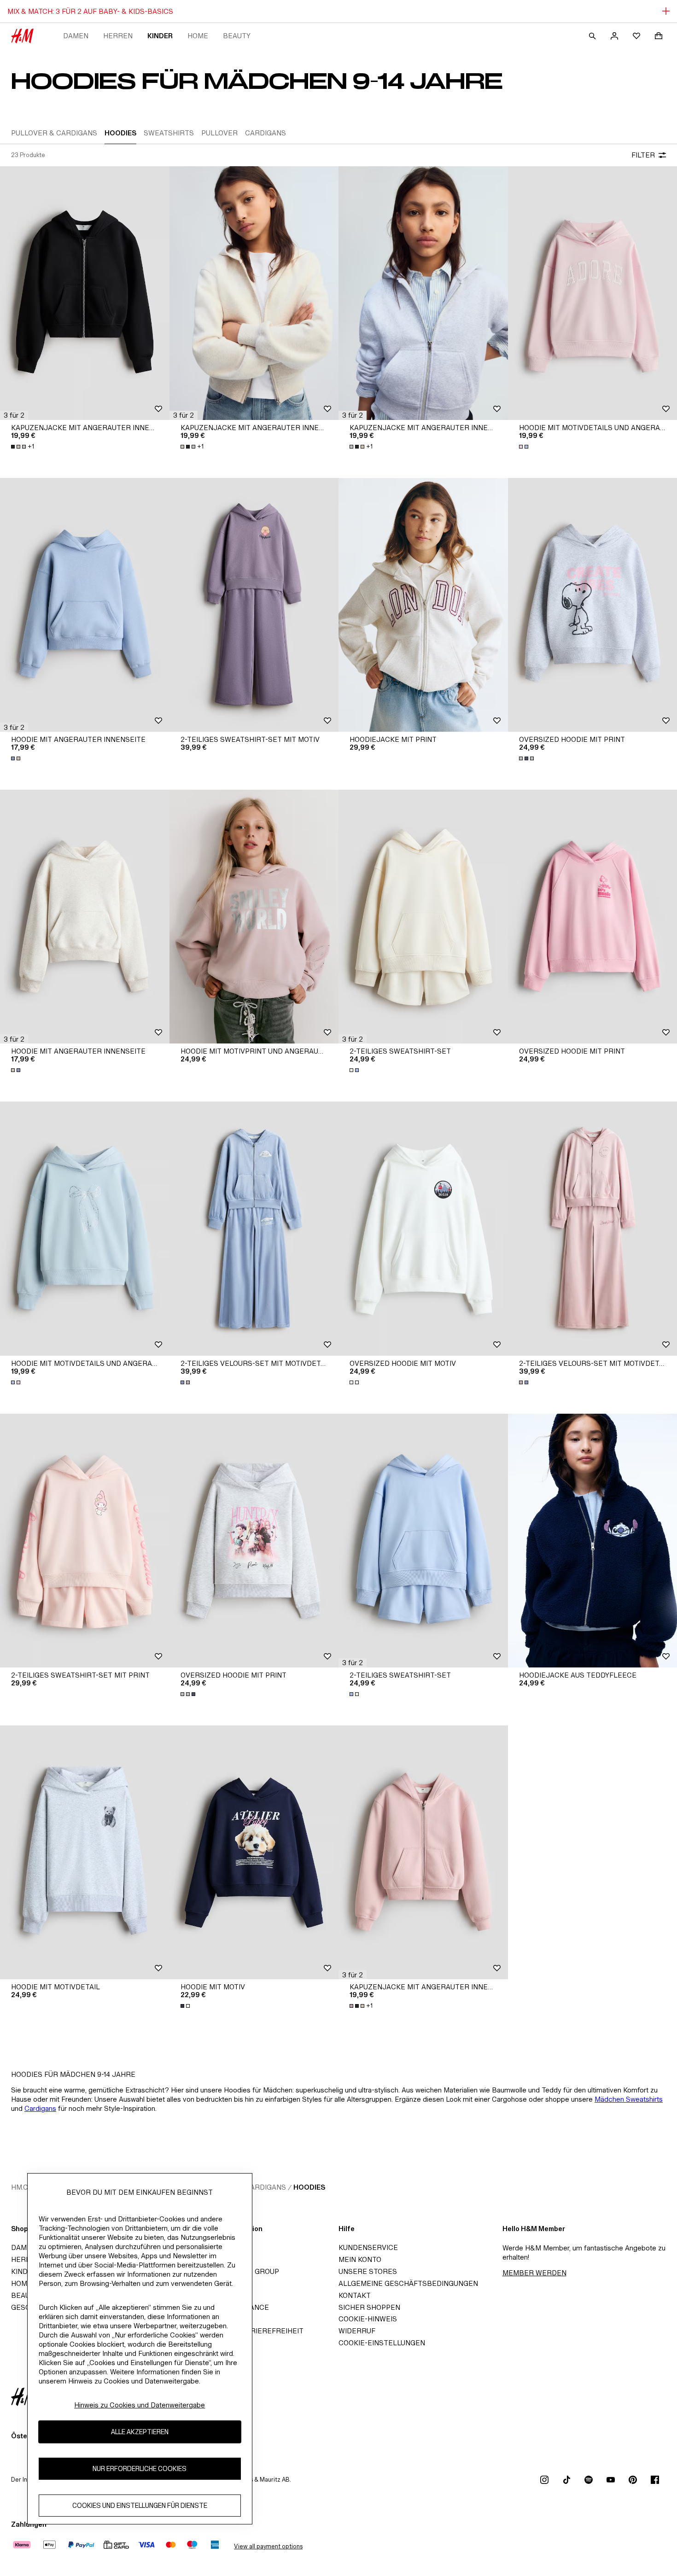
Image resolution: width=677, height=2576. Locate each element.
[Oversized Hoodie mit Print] (254, 1541)
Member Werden (534, 2273)
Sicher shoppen (369, 2307)
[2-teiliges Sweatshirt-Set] (423, 917)
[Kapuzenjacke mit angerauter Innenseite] (85, 293)
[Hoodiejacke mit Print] (423, 605)
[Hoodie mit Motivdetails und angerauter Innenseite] (85, 1228)
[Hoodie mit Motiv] (254, 1852)
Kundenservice (368, 2247)
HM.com (25, 2187)
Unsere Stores (368, 2271)
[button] (14, 415)
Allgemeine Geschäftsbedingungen (408, 2283)
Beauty (237, 36)
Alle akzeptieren (140, 2432)
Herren (118, 36)
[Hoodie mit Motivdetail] (85, 1852)
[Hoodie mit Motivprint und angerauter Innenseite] (254, 917)
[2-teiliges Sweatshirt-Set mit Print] (85, 1541)
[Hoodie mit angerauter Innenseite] (85, 605)
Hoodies (309, 2187)
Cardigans (40, 2108)
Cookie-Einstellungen (382, 2343)
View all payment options (268, 2546)
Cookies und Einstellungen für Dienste (140, 2506)
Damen (76, 36)
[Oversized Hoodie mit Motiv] (423, 1228)
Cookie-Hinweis (368, 2319)
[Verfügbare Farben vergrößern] (525, 447)
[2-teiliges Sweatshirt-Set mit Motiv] (254, 605)
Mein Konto (360, 2259)
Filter (643, 155)
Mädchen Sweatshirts (629, 2099)
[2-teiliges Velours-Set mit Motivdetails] (254, 1228)
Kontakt (355, 2295)
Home (198, 36)
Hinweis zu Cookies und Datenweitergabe (140, 2405)
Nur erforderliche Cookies (140, 2469)
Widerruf (357, 2331)
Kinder (160, 36)
